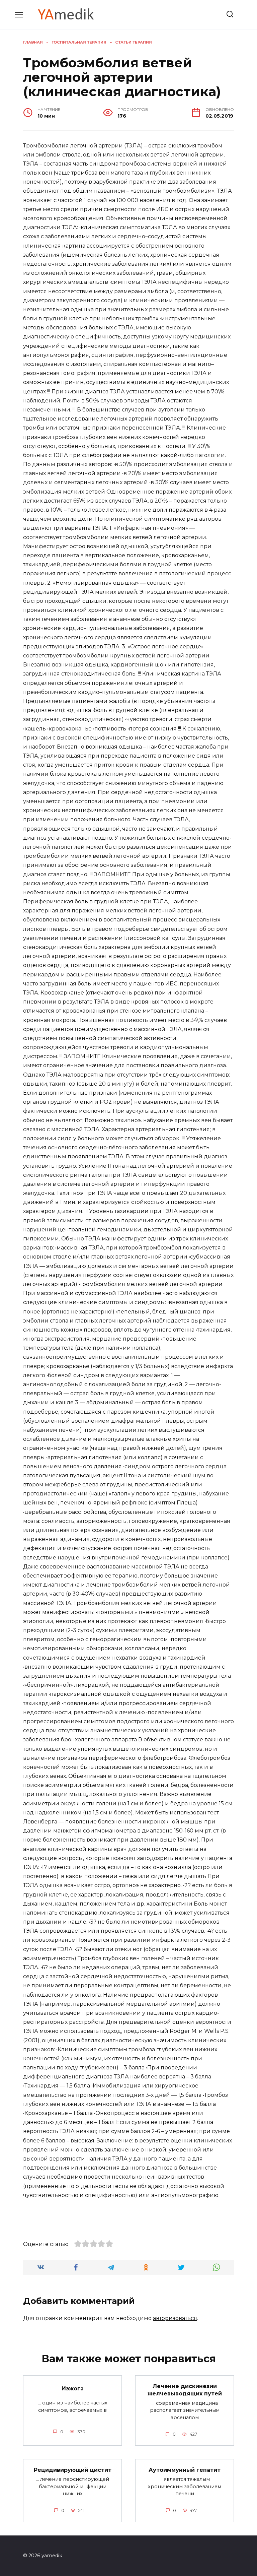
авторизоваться (175, 2318)
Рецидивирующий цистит (73, 2470)
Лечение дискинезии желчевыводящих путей (185, 2390)
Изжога (73, 2389)
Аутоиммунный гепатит (185, 2470)
